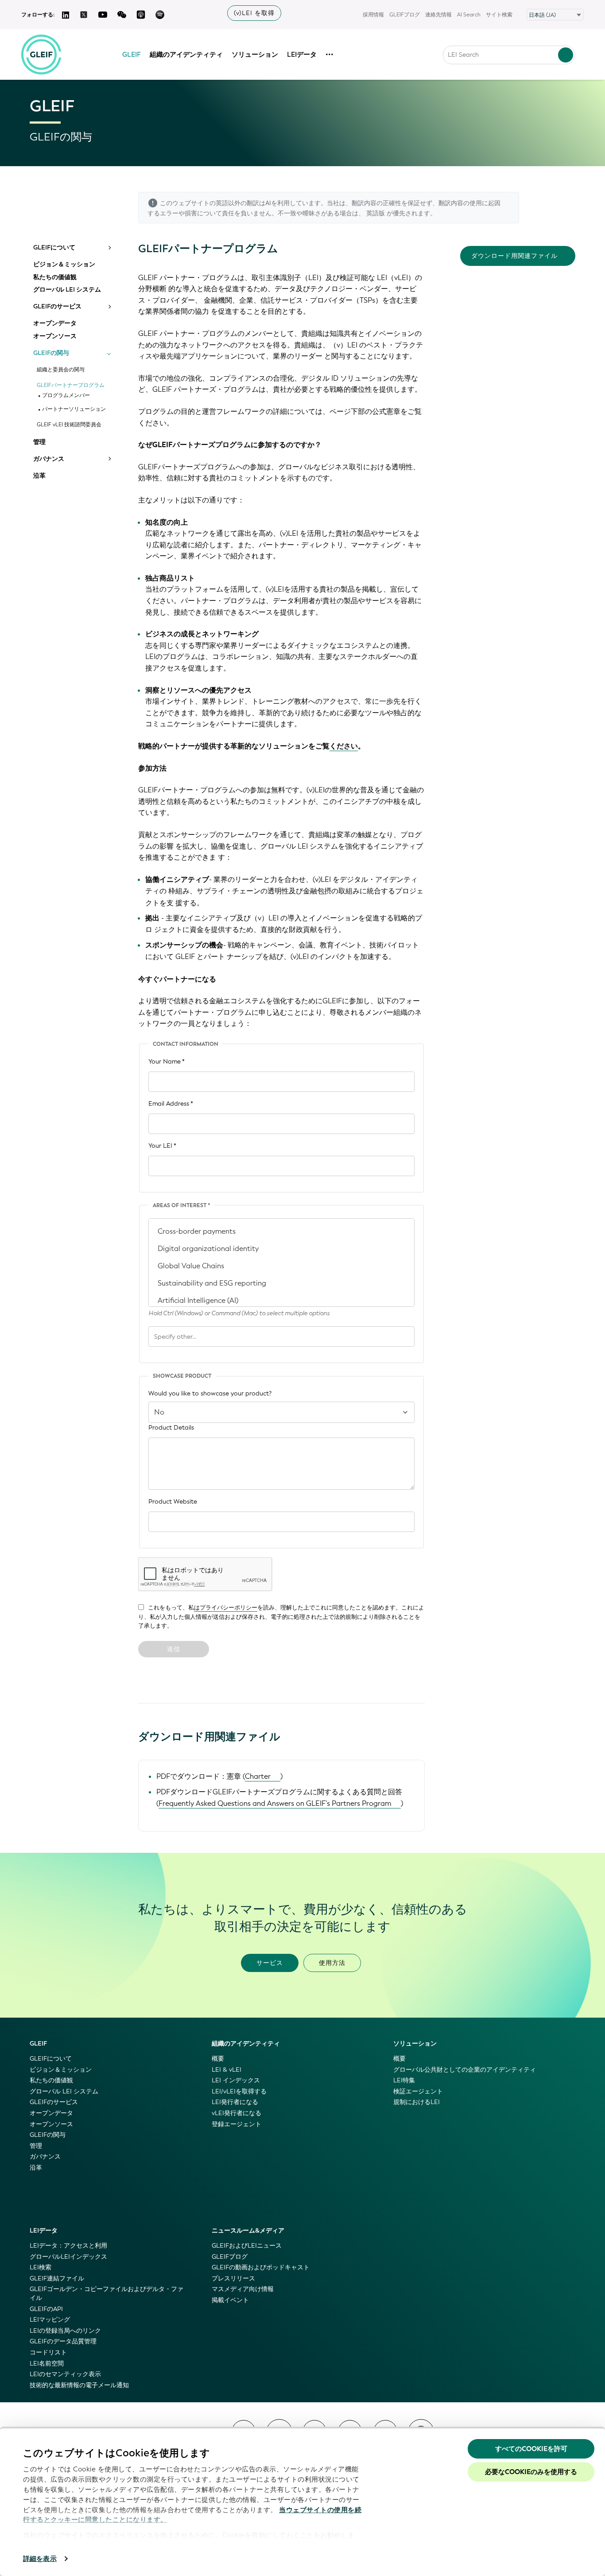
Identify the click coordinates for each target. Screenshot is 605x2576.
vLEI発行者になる (237, 2113)
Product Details (171, 1428)
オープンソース (55, 336)
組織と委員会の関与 (61, 370)
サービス (270, 1963)
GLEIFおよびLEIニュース (247, 2246)
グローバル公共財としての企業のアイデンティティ (465, 2070)
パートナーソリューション (74, 409)
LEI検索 (41, 2267)
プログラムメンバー (66, 396)
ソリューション (255, 55)
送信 (174, 1649)
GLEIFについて (54, 248)
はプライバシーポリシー (226, 1608)
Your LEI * (162, 1146)
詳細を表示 (40, 2559)
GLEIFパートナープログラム (71, 385)
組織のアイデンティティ (186, 55)
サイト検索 (499, 15)
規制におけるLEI (417, 2102)
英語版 (376, 213)
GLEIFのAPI (46, 2309)
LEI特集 (404, 2080)
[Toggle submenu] (109, 248)
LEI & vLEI (227, 2070)
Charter (258, 1776)
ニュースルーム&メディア (248, 2231)
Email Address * (171, 1104)
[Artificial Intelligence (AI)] (281, 1300)
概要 (218, 2059)
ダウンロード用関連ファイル (514, 256)
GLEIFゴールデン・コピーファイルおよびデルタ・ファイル (107, 2293)
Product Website (173, 1502)
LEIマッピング (50, 2320)
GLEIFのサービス (57, 307)
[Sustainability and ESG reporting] (281, 1283)
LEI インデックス (236, 2080)
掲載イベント (230, 2300)
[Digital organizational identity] (281, 1249)
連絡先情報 (438, 15)
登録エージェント (237, 2124)
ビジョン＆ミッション (64, 265)
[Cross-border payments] (281, 1231)
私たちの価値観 (55, 277)
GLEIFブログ (405, 15)
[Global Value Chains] (281, 1266)
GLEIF (132, 55)
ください (344, 746)
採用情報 (373, 15)
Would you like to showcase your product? (210, 1393)
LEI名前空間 (47, 2364)
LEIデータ (302, 55)
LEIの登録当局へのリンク (65, 2331)
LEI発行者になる (235, 2102)
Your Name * (167, 1062)
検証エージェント (418, 2091)
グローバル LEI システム (67, 290)
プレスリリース (233, 2278)
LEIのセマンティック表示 (65, 2374)
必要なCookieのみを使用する (531, 2472)
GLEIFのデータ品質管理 (63, 2341)
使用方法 (332, 1963)
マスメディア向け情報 (243, 2289)
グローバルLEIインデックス (68, 2257)
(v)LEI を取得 (254, 13)
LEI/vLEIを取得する (239, 2091)
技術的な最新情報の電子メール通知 (79, 2385)
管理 (39, 442)
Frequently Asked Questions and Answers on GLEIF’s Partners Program (275, 1803)
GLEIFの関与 (51, 353)
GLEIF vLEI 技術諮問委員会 (69, 425)
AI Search (469, 15)
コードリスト (48, 2352)
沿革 (39, 476)
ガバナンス (49, 459)
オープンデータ (55, 323)
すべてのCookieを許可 (531, 2449)
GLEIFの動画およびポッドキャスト (261, 2267)
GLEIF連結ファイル (57, 2278)
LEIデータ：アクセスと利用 (68, 2246)
